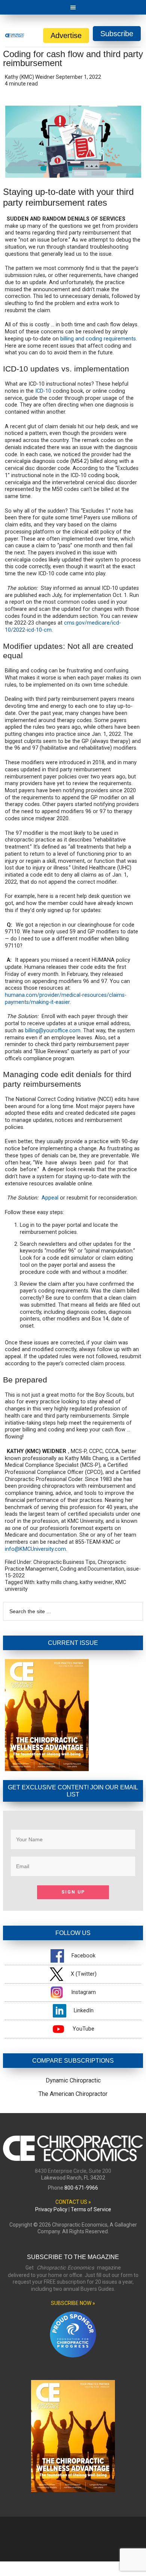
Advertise (66, 35)
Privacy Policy (51, 2209)
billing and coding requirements (98, 339)
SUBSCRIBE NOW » (73, 2303)
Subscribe (117, 34)
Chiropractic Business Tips (64, 1562)
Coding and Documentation (92, 1569)
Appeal (50, 1198)
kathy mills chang (57, 1582)
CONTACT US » (73, 2202)
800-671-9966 (81, 2188)
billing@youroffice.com (53, 1031)
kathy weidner (96, 1582)
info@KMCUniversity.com (35, 1549)
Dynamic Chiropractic (73, 2080)
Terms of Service (91, 2209)
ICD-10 (43, 391)
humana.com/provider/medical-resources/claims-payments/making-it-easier (66, 999)
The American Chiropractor (73, 2094)
